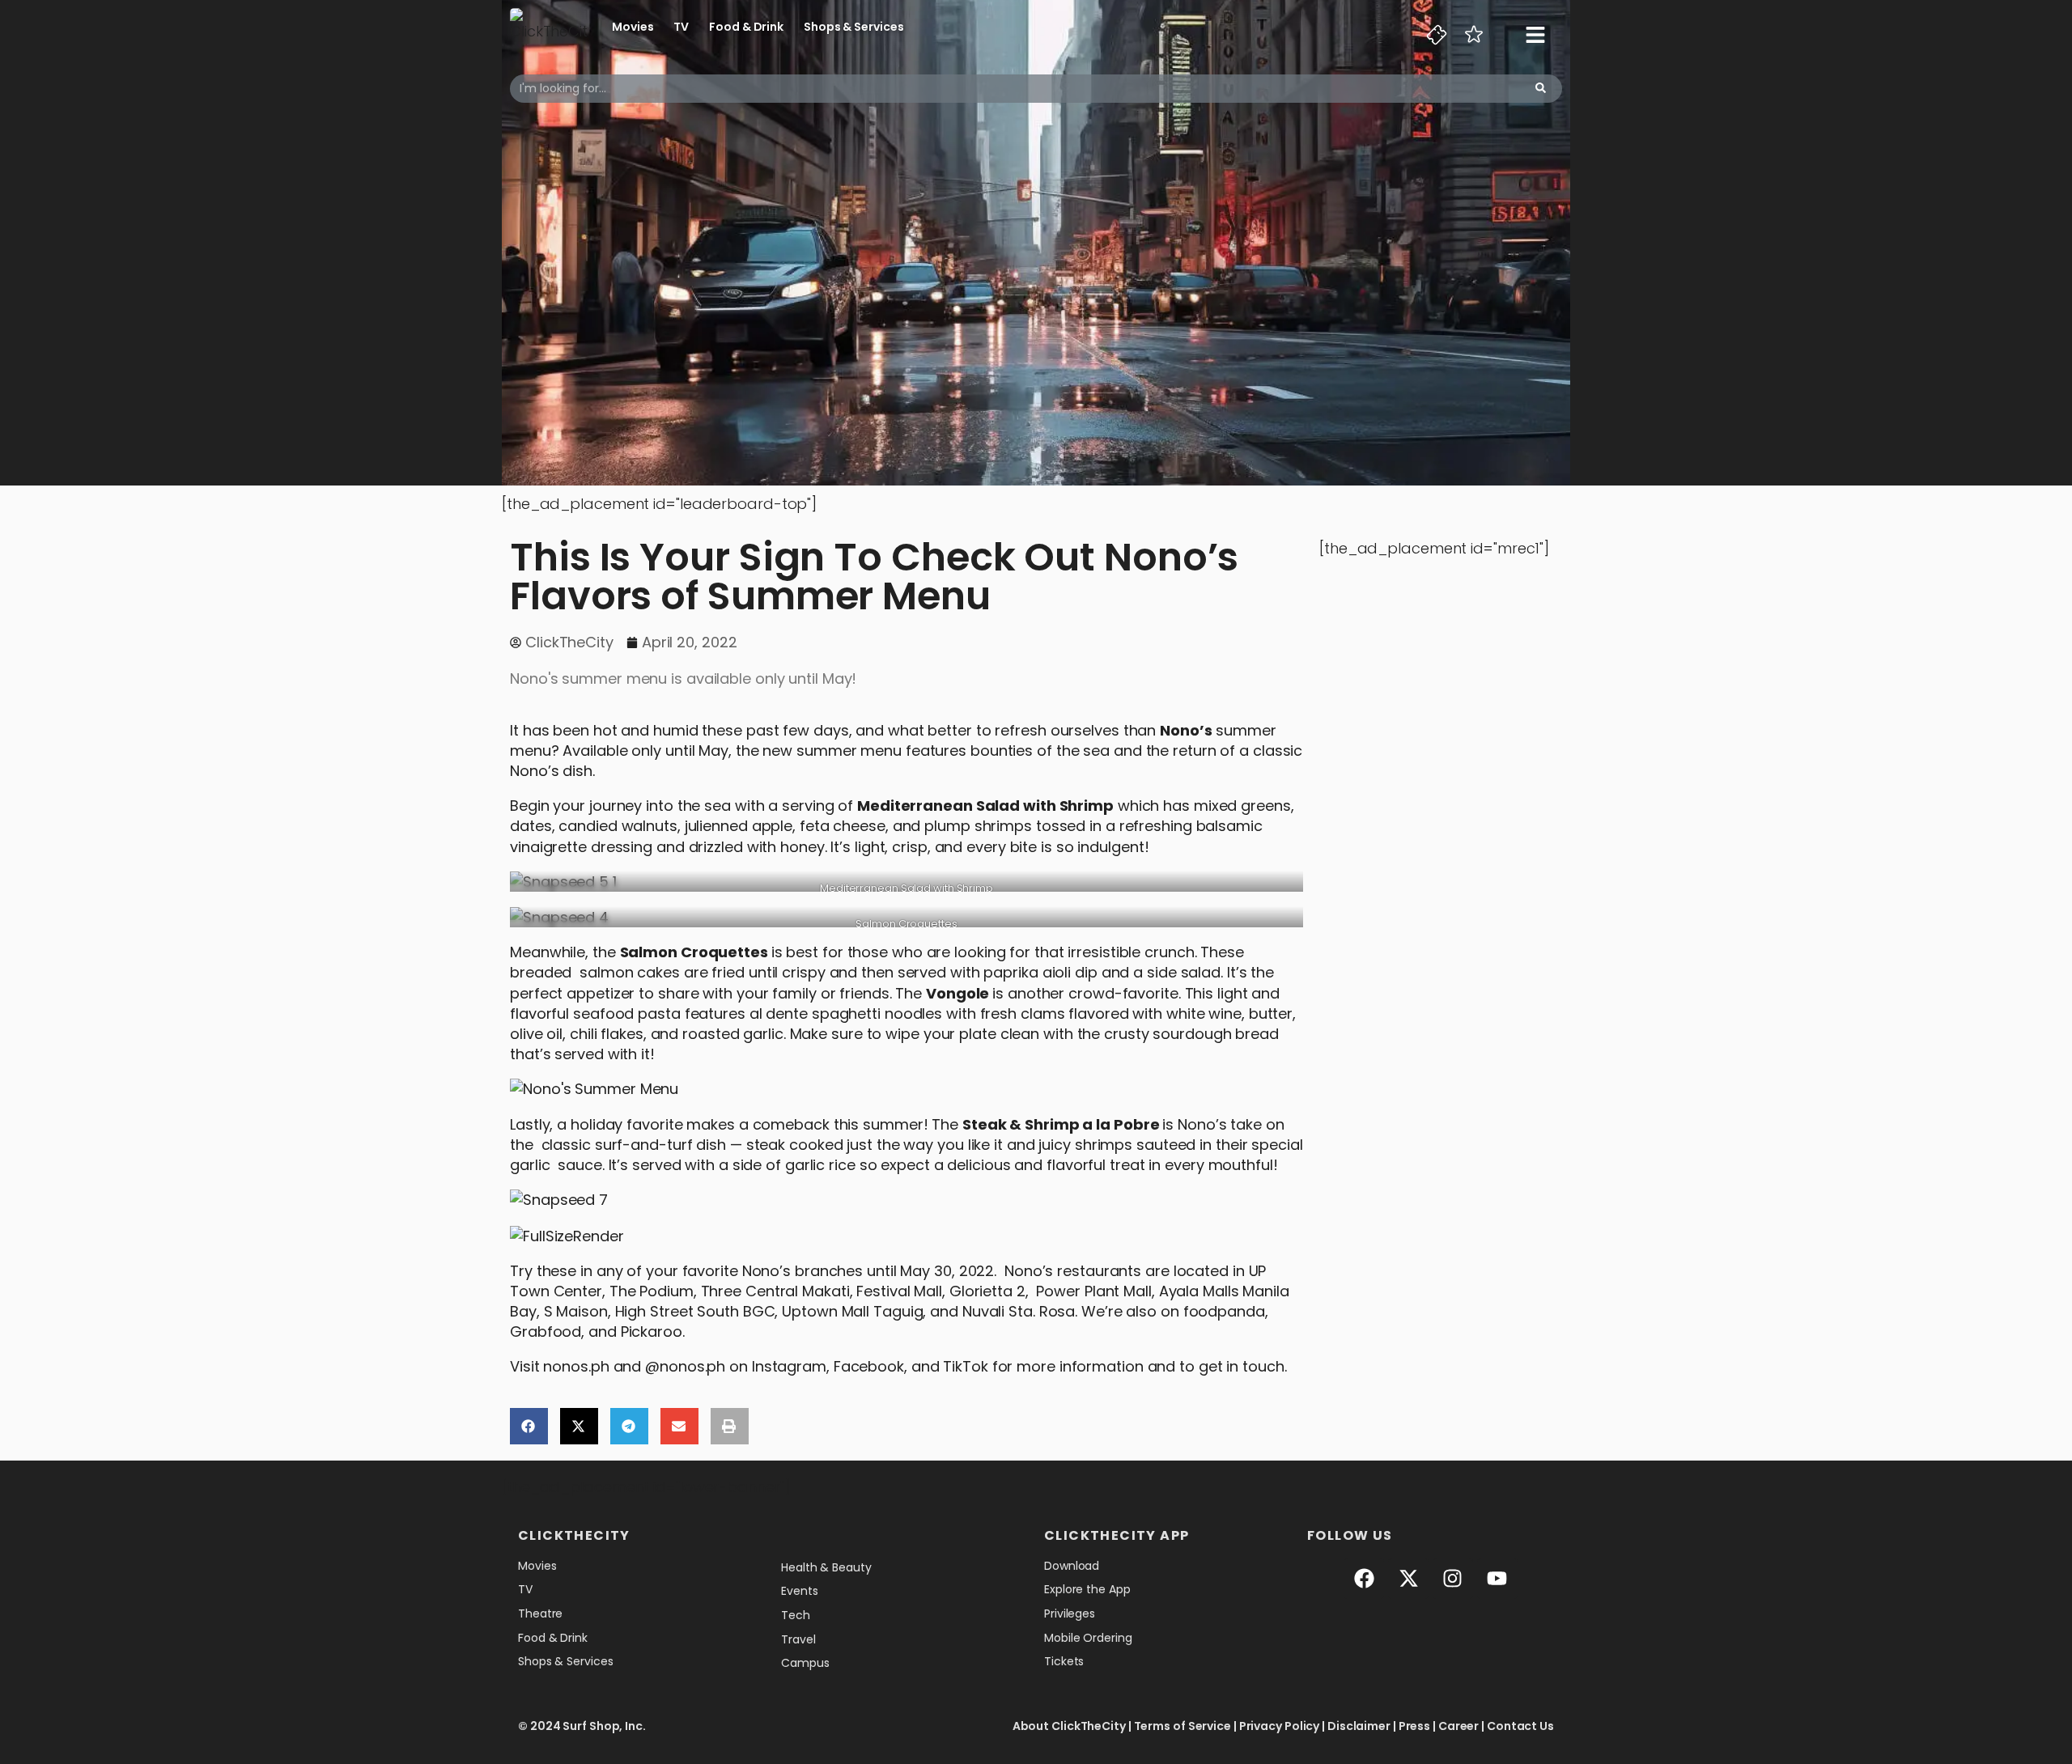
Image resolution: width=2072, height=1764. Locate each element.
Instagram (789, 1366)
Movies (633, 27)
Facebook (869, 1366)
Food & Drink (746, 27)
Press (1415, 1726)
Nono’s (1186, 730)
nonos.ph (576, 1366)
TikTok (965, 1366)
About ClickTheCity (1069, 1726)
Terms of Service (1182, 1726)
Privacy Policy (1280, 1726)
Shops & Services (853, 27)
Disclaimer (1359, 1726)
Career (1458, 1726)
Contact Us (1520, 1726)
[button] (529, 1426)
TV (681, 27)
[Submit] (1541, 89)
